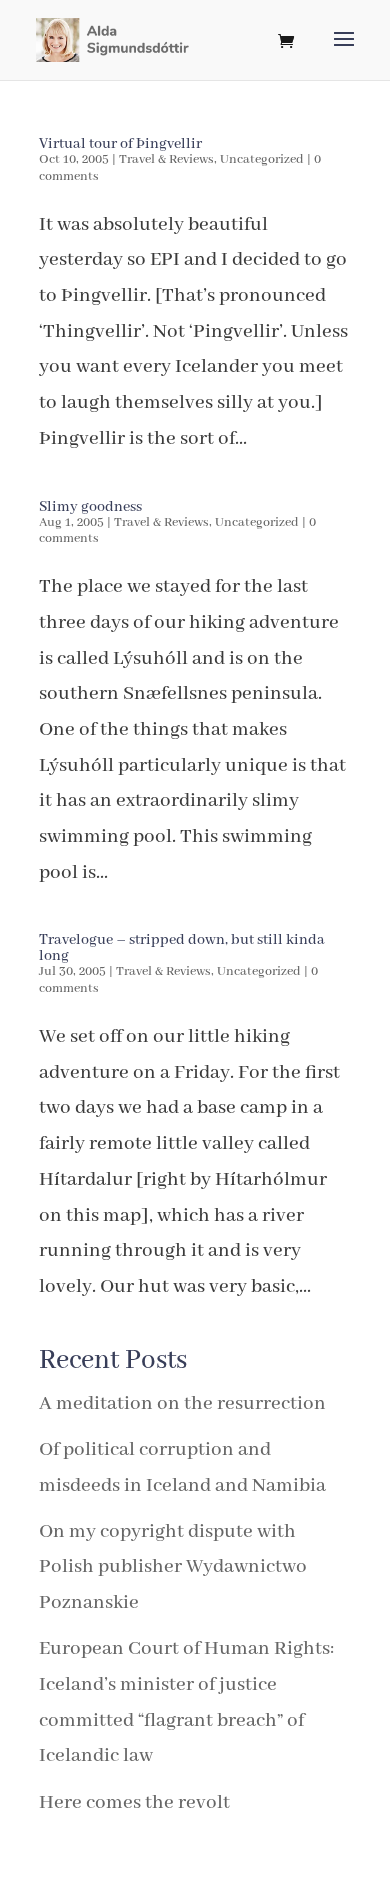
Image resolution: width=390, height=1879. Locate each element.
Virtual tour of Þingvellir (120, 144)
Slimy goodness (90, 507)
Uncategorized (262, 159)
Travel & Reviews (166, 159)
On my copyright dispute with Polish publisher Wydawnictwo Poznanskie (173, 1567)
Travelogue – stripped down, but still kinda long (182, 948)
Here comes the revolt (134, 1802)
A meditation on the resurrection (182, 1403)
